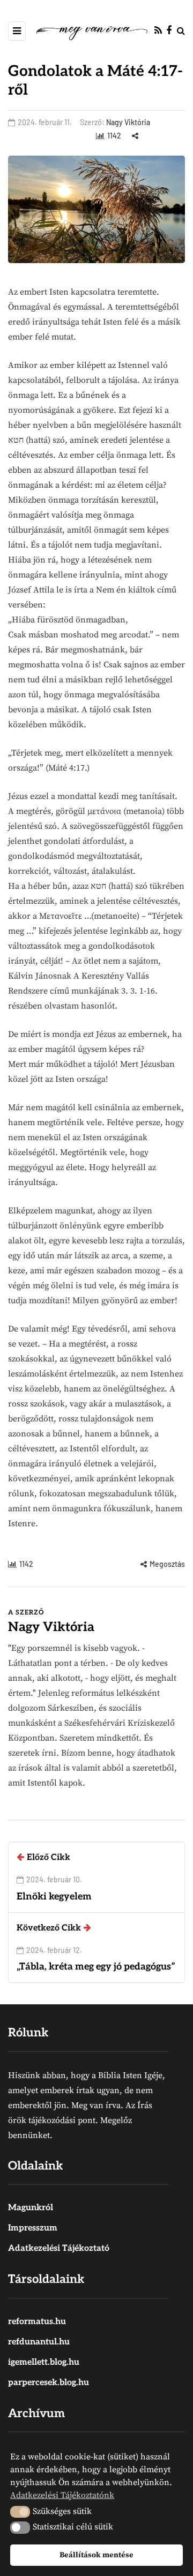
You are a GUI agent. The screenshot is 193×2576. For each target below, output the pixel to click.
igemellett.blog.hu (44, 2362)
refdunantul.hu (39, 2342)
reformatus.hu (37, 2322)
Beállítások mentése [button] (96, 2555)
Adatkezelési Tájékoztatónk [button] (62, 2495)
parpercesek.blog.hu (49, 2383)
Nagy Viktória (128, 122)
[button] (20, 2512)
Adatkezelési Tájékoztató (59, 2248)
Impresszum (33, 2228)
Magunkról (31, 2208)
